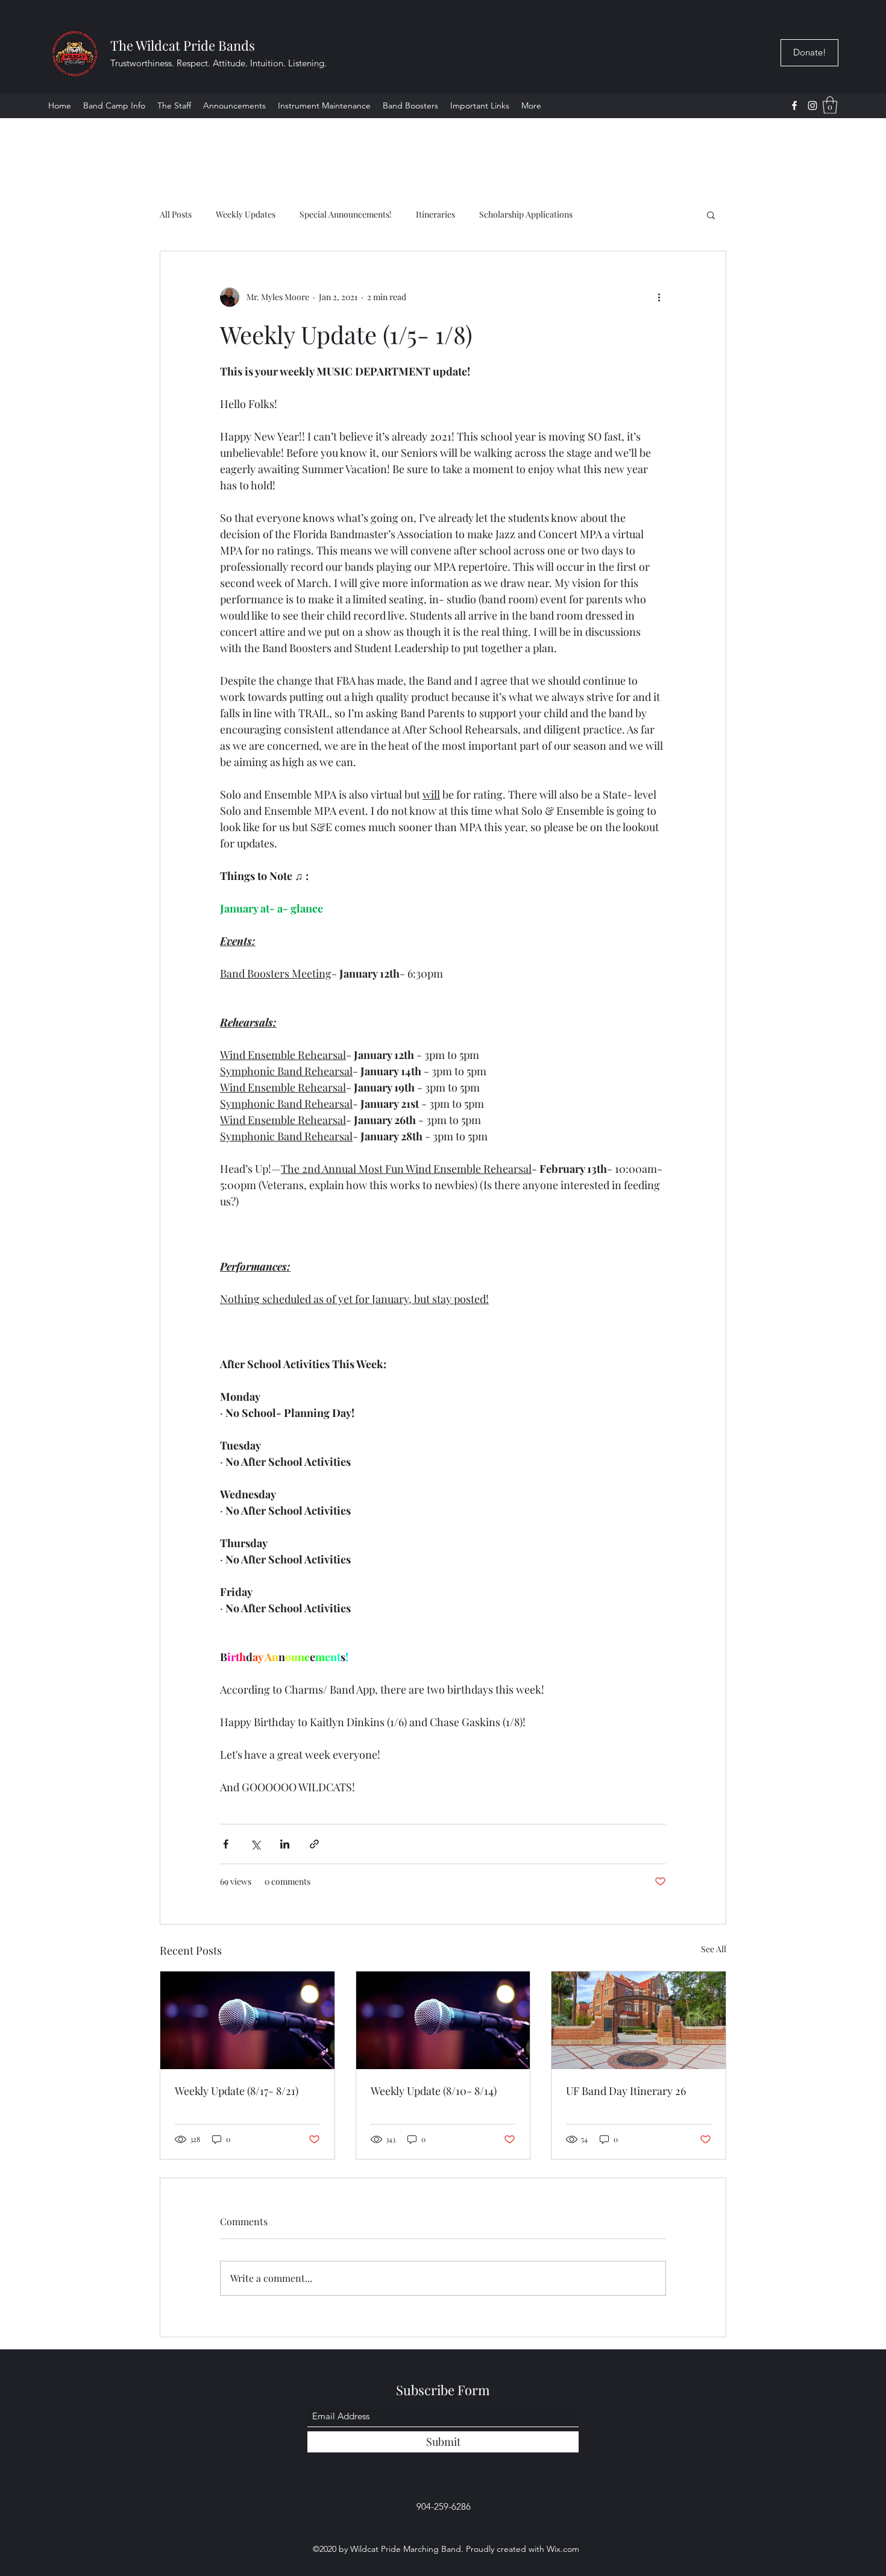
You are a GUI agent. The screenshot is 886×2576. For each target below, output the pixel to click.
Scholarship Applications (526, 214)
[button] (480, 105)
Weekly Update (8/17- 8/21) (237, 2091)
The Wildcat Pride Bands (183, 45)
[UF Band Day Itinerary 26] (639, 2020)
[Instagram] (812, 105)
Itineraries (435, 214)
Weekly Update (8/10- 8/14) (434, 2091)
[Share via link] (314, 1844)
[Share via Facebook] (226, 1844)
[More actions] (659, 297)
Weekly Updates (246, 214)
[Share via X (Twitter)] (255, 1844)
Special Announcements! (346, 214)
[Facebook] (794, 105)
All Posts (176, 214)
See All (714, 1949)
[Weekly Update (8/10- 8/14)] (443, 2020)
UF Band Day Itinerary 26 (626, 2091)
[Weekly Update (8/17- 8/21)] (247, 2020)
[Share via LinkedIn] (285, 1844)
